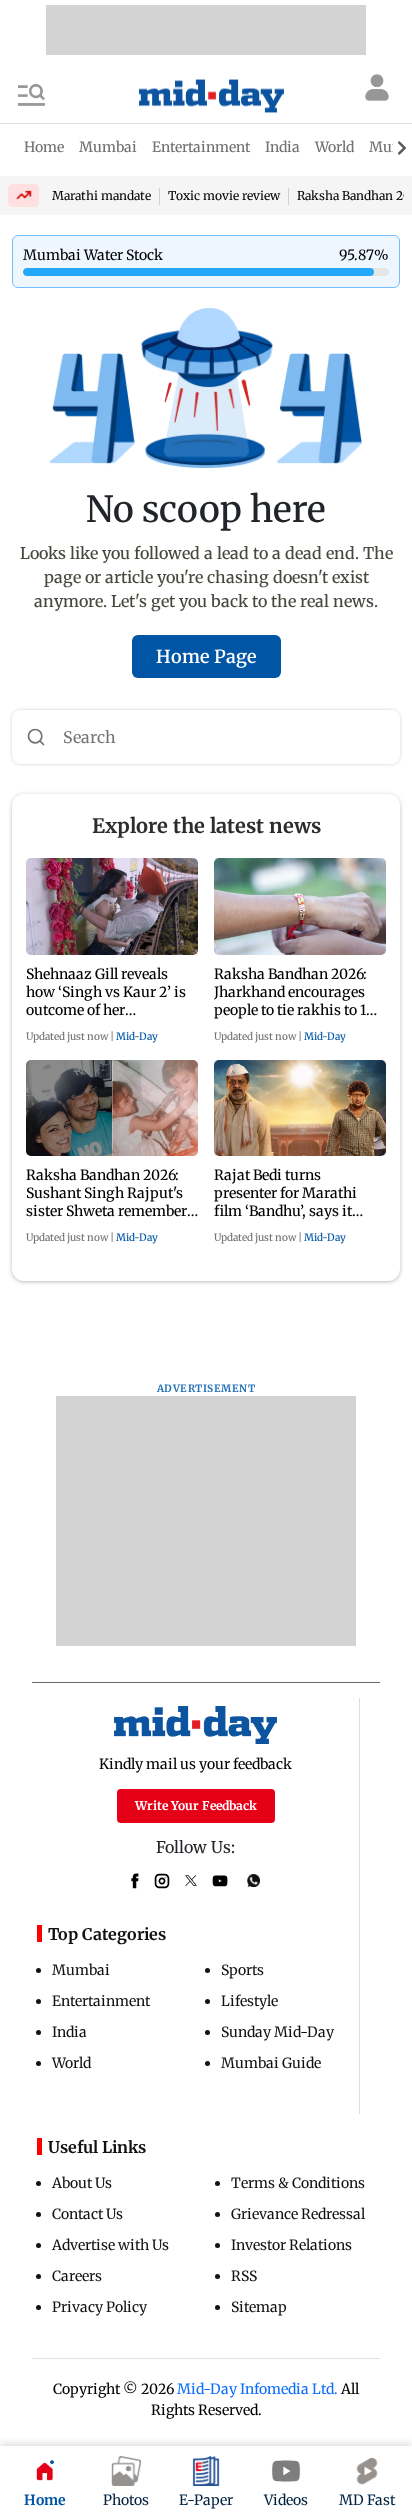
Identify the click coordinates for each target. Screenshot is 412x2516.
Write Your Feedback (196, 1805)
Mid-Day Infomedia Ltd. (257, 2389)
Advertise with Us (110, 2245)
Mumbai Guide (271, 2063)
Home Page (206, 656)
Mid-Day (137, 1036)
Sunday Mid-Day (277, 2032)
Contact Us (87, 2214)
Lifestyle (249, 2001)
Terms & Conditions (298, 2183)
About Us (82, 2183)
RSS (244, 2276)
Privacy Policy (99, 2307)
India (69, 2032)
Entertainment (101, 2001)
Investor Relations (291, 2245)
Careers (77, 2276)
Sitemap (259, 2307)
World (71, 2063)
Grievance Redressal (298, 2214)
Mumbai (81, 1970)
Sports (242, 1970)
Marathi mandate (101, 195)
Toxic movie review (224, 195)
